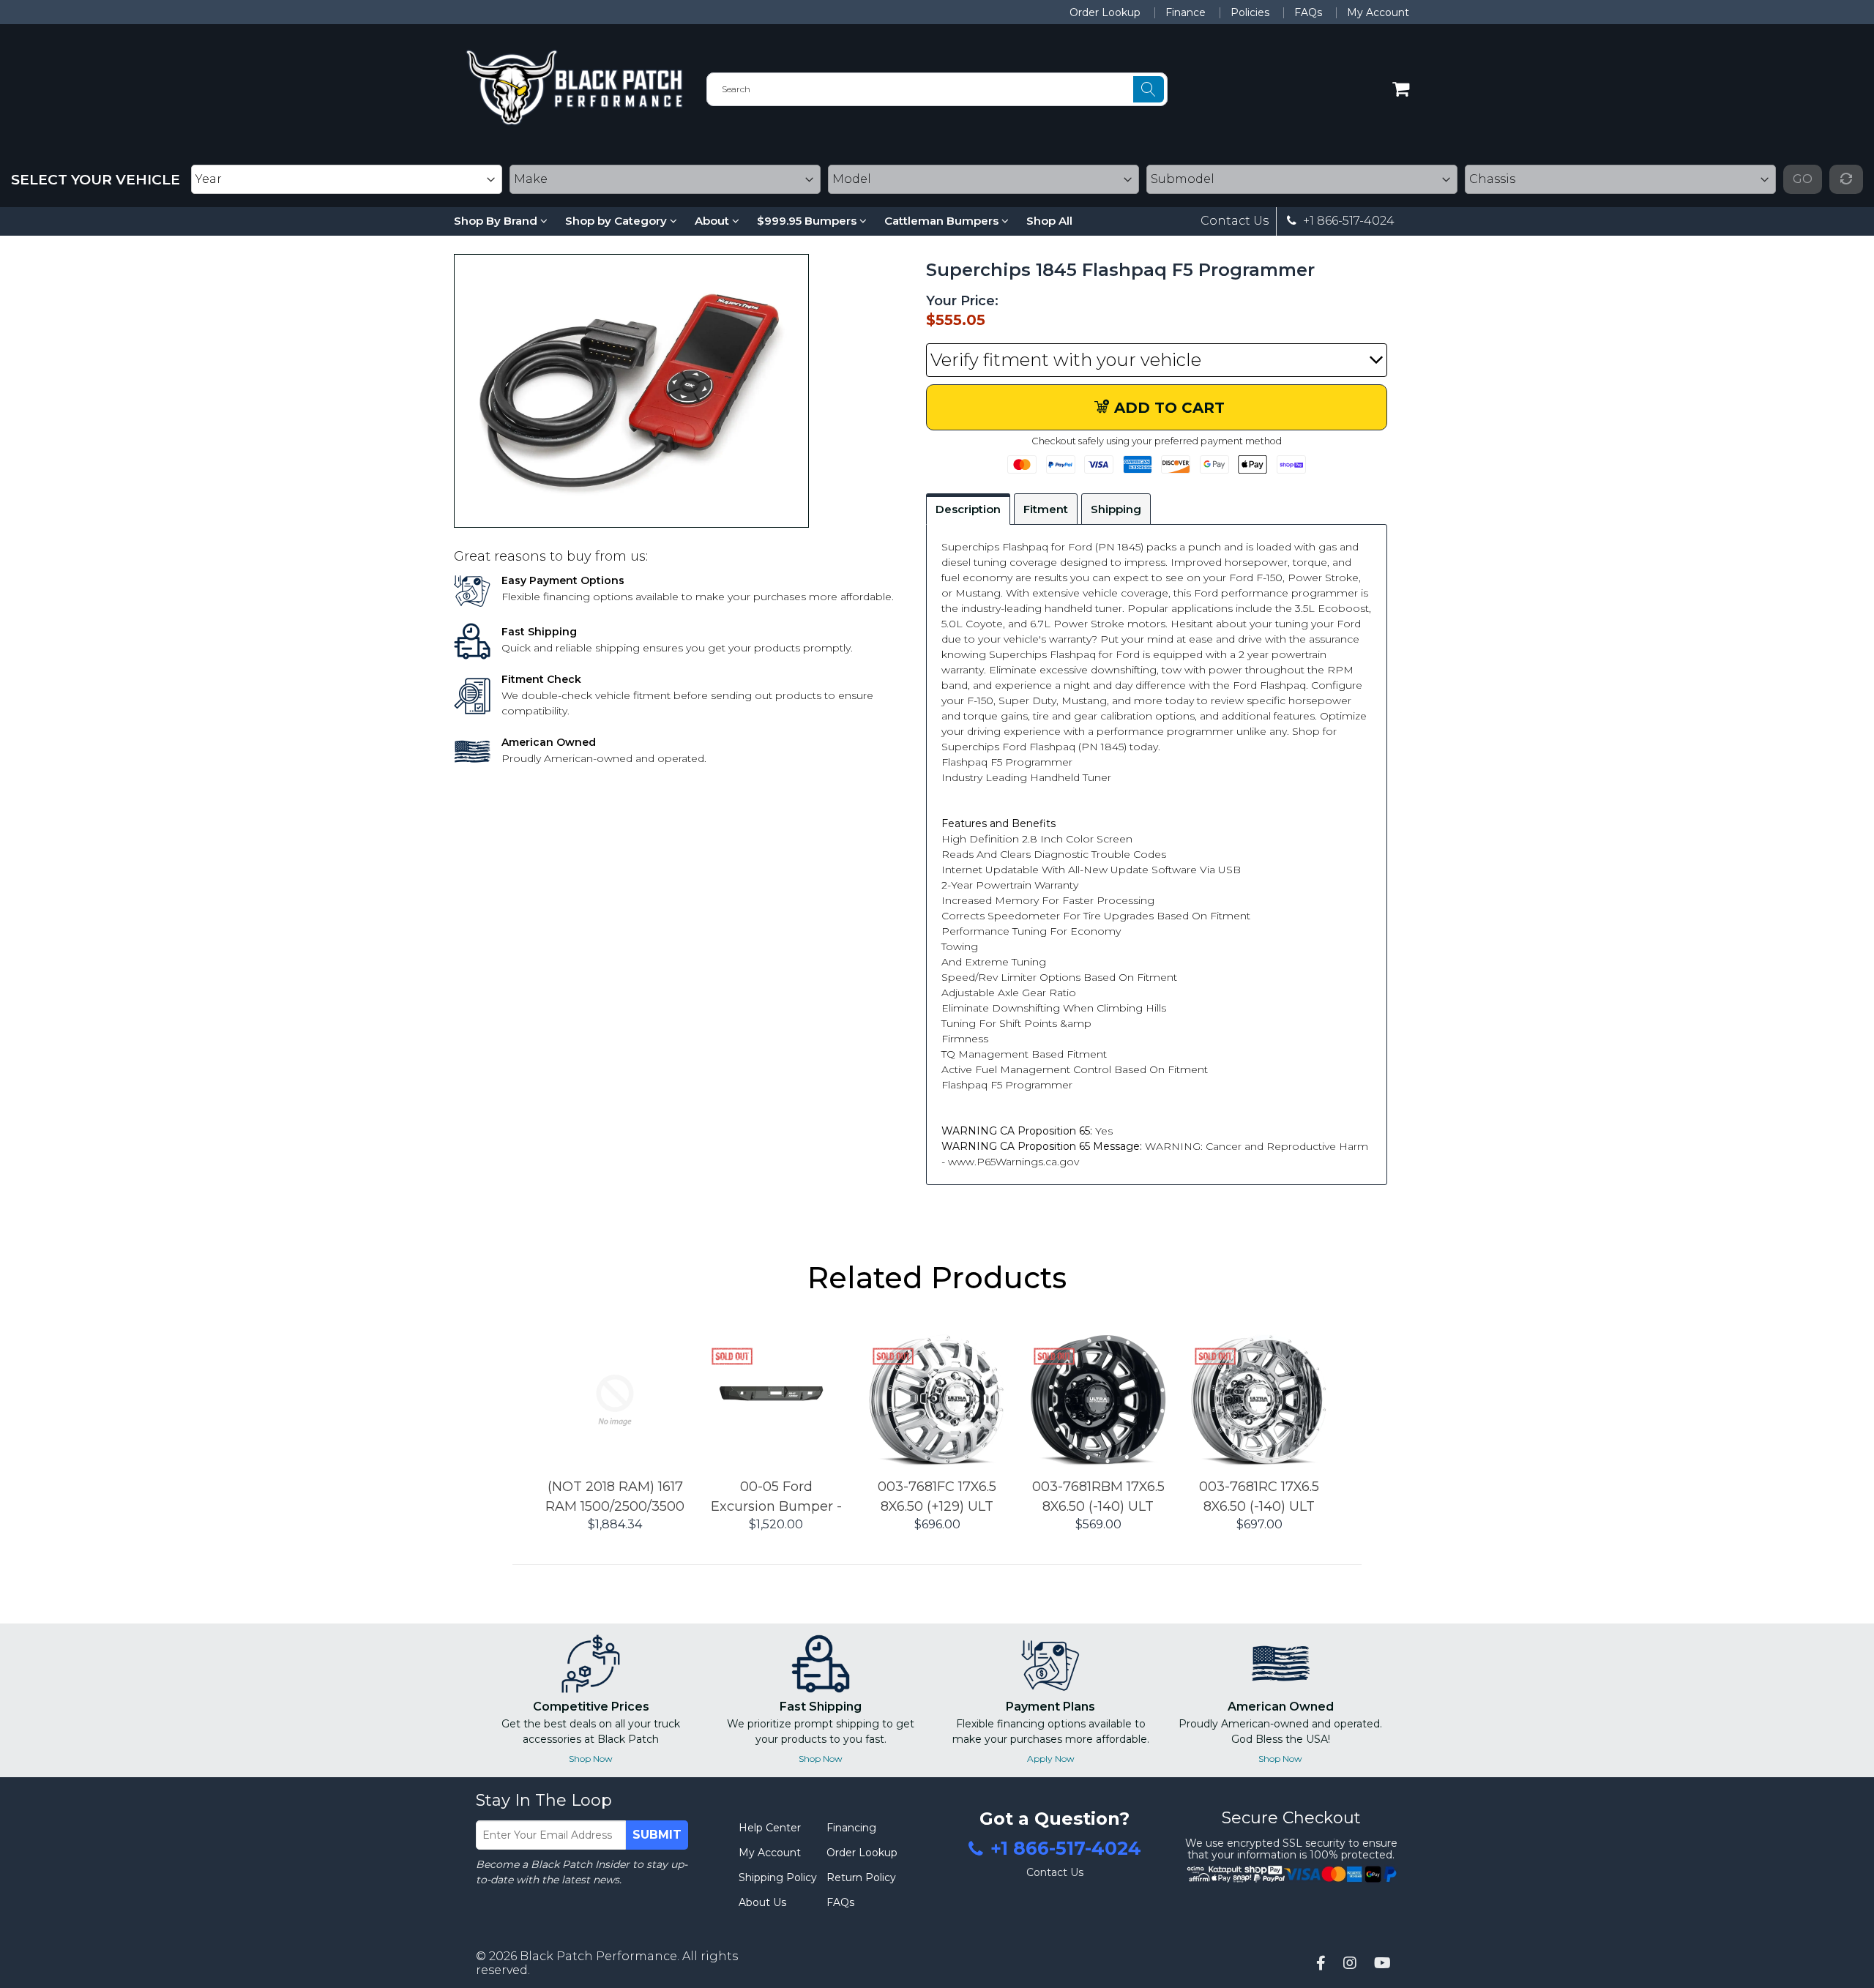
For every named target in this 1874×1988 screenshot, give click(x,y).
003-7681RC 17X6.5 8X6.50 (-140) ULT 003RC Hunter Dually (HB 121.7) (1259, 1498)
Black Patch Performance (598, 1956)
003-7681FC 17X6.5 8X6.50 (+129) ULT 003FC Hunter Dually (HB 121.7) (937, 1498)
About (713, 221)
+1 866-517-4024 (1347, 221)
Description (968, 509)
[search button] (1149, 89)
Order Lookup (1105, 12)
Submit (657, 1835)
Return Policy (861, 1877)
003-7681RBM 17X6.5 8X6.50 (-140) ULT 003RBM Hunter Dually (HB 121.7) (1098, 1498)
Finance (1186, 12)
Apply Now (1051, 1759)
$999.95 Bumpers (808, 221)
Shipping (1116, 509)
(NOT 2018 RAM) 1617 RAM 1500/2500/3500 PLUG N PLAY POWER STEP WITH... (615, 1498)
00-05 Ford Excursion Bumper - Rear (776, 1498)
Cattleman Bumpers (943, 221)
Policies (1250, 12)
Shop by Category (617, 221)
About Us (762, 1902)
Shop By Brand (497, 221)
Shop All (1049, 221)
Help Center (770, 1828)
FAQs (1308, 12)
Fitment (1046, 509)
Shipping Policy (778, 1877)
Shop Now (591, 1759)
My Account (1378, 12)
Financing (851, 1828)
